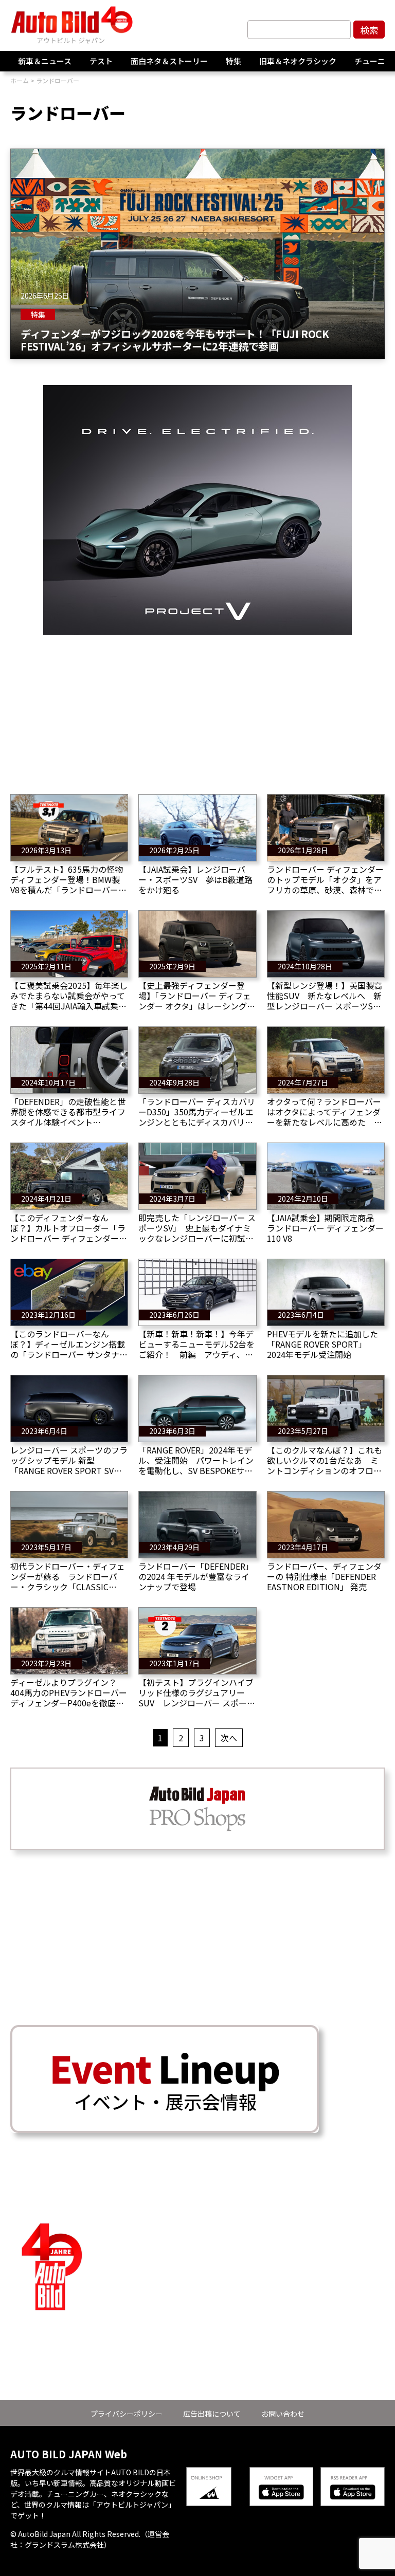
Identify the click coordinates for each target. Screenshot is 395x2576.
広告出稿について (212, 2414)
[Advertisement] (197, 707)
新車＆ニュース (45, 61)
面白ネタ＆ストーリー (169, 61)
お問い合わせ (283, 2414)
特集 (234, 61)
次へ (229, 1738)
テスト (101, 61)
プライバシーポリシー (127, 2414)
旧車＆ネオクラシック (298, 61)
